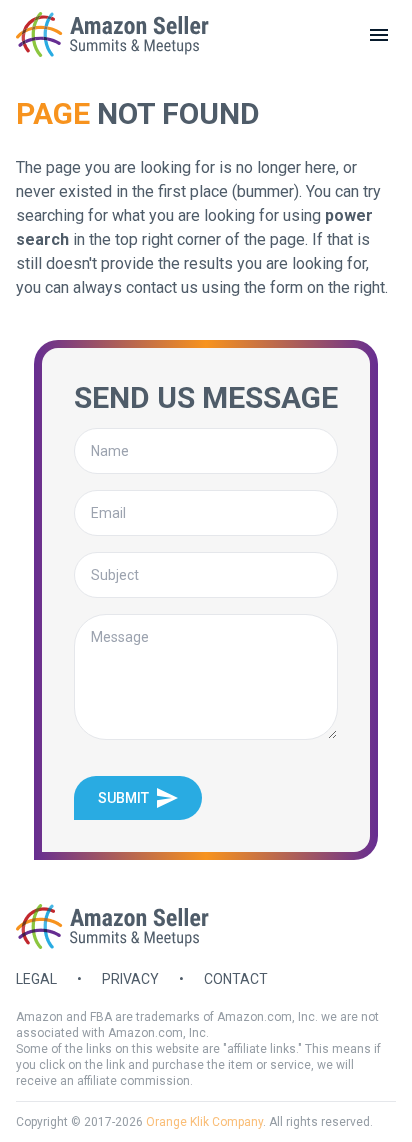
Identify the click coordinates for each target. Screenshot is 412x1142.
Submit (123, 798)
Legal (36, 979)
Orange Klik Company (204, 1122)
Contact (236, 979)
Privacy (130, 979)
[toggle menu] (379, 35)
